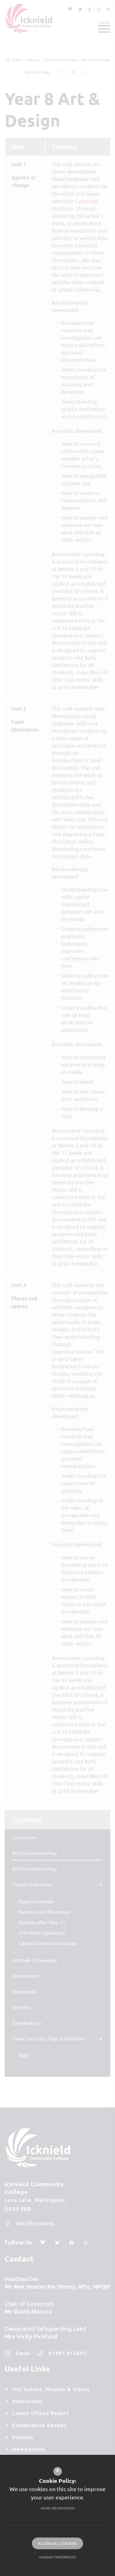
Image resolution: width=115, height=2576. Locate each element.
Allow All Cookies (57, 2543)
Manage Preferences (58, 2557)
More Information (58, 2508)
